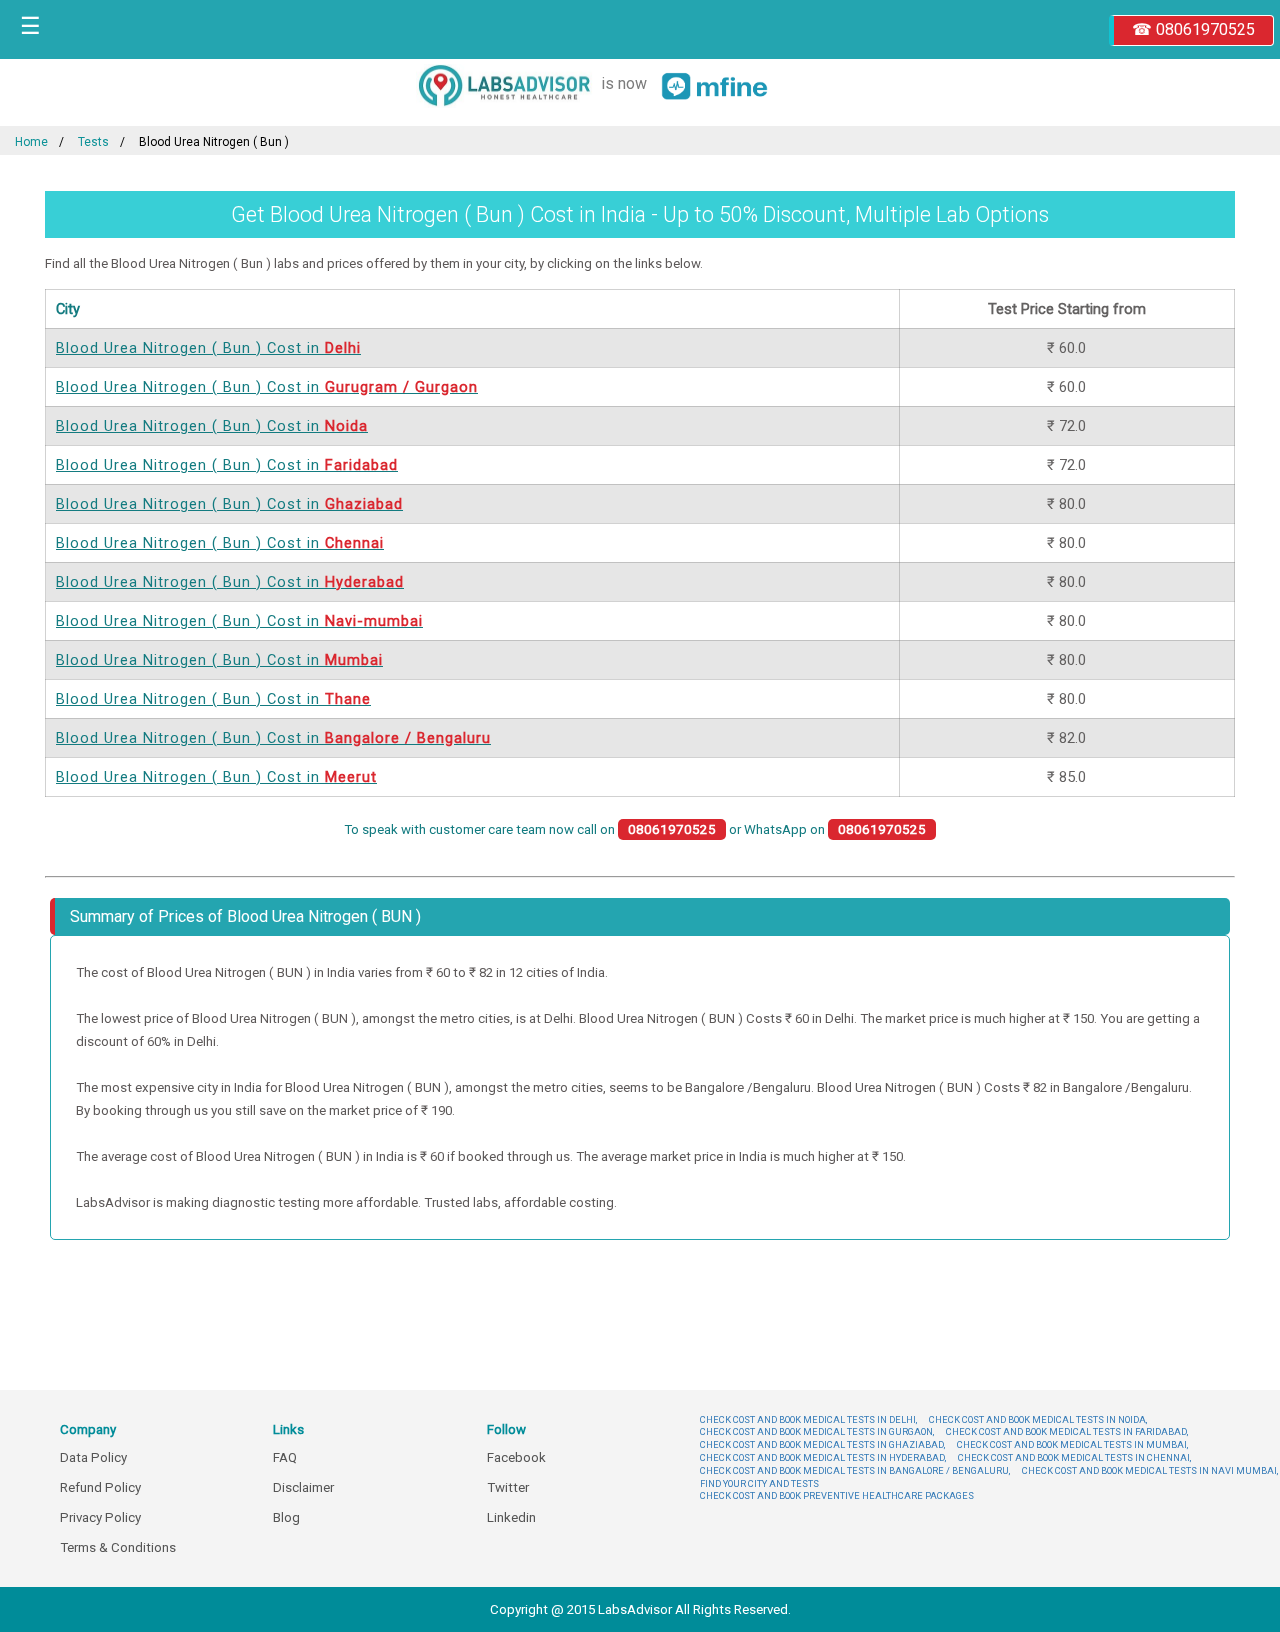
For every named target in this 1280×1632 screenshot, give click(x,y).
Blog (286, 1517)
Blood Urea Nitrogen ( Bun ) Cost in (208, 348)
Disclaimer (303, 1487)
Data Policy (93, 1457)
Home (31, 142)
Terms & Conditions (118, 1547)
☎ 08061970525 (1193, 29)
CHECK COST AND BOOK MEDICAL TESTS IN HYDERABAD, (823, 1457)
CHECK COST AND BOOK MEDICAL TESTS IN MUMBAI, (1072, 1444)
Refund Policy (100, 1487)
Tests (93, 142)
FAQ (285, 1457)
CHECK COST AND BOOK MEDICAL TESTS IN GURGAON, (817, 1431)
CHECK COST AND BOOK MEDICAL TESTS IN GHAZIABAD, (822, 1444)
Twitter (508, 1487)
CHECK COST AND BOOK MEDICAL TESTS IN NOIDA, (1038, 1419)
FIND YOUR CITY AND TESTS (759, 1483)
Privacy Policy (100, 1517)
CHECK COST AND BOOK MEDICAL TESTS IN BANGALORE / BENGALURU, (855, 1470)
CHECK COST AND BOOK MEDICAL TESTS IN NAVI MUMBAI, (1150, 1470)
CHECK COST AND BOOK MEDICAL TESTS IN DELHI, (808, 1419)
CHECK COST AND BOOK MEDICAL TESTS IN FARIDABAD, (1067, 1431)
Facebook (516, 1457)
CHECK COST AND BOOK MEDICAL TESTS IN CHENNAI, (1074, 1457)
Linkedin (511, 1517)
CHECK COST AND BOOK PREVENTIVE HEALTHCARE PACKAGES (837, 1495)
